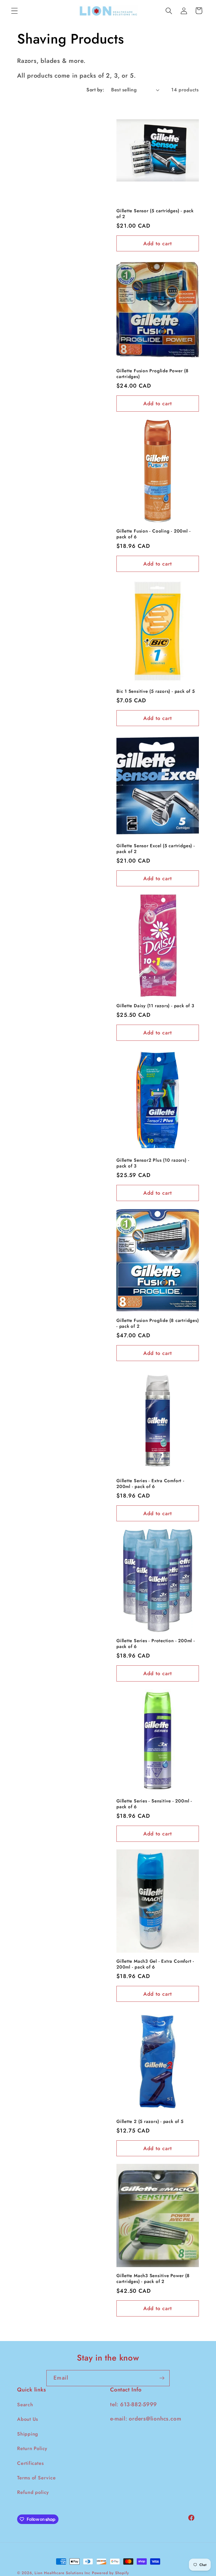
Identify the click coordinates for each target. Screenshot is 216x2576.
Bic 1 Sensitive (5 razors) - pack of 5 (156, 691)
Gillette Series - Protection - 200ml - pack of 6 (156, 1644)
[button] (14, 11)
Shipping (28, 2434)
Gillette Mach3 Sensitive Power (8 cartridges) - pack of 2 (153, 2279)
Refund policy (33, 2492)
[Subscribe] (162, 2378)
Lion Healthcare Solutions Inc (62, 2573)
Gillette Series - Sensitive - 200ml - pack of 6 (154, 1804)
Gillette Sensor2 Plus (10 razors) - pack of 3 (153, 1163)
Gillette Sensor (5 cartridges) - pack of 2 (155, 214)
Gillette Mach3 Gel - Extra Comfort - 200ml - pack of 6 (155, 1964)
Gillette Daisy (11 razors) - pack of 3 (155, 1006)
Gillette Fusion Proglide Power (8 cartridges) (153, 374)
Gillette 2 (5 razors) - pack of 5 (150, 2122)
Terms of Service (36, 2478)
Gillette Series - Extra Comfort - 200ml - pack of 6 (150, 1484)
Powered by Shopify (111, 2573)
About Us (28, 2419)
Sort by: (95, 90)
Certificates (30, 2463)
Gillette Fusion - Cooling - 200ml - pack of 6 (153, 534)
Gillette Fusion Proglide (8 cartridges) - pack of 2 (158, 1324)
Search (25, 2405)
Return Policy (32, 2448)
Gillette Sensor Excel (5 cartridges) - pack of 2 (156, 849)
